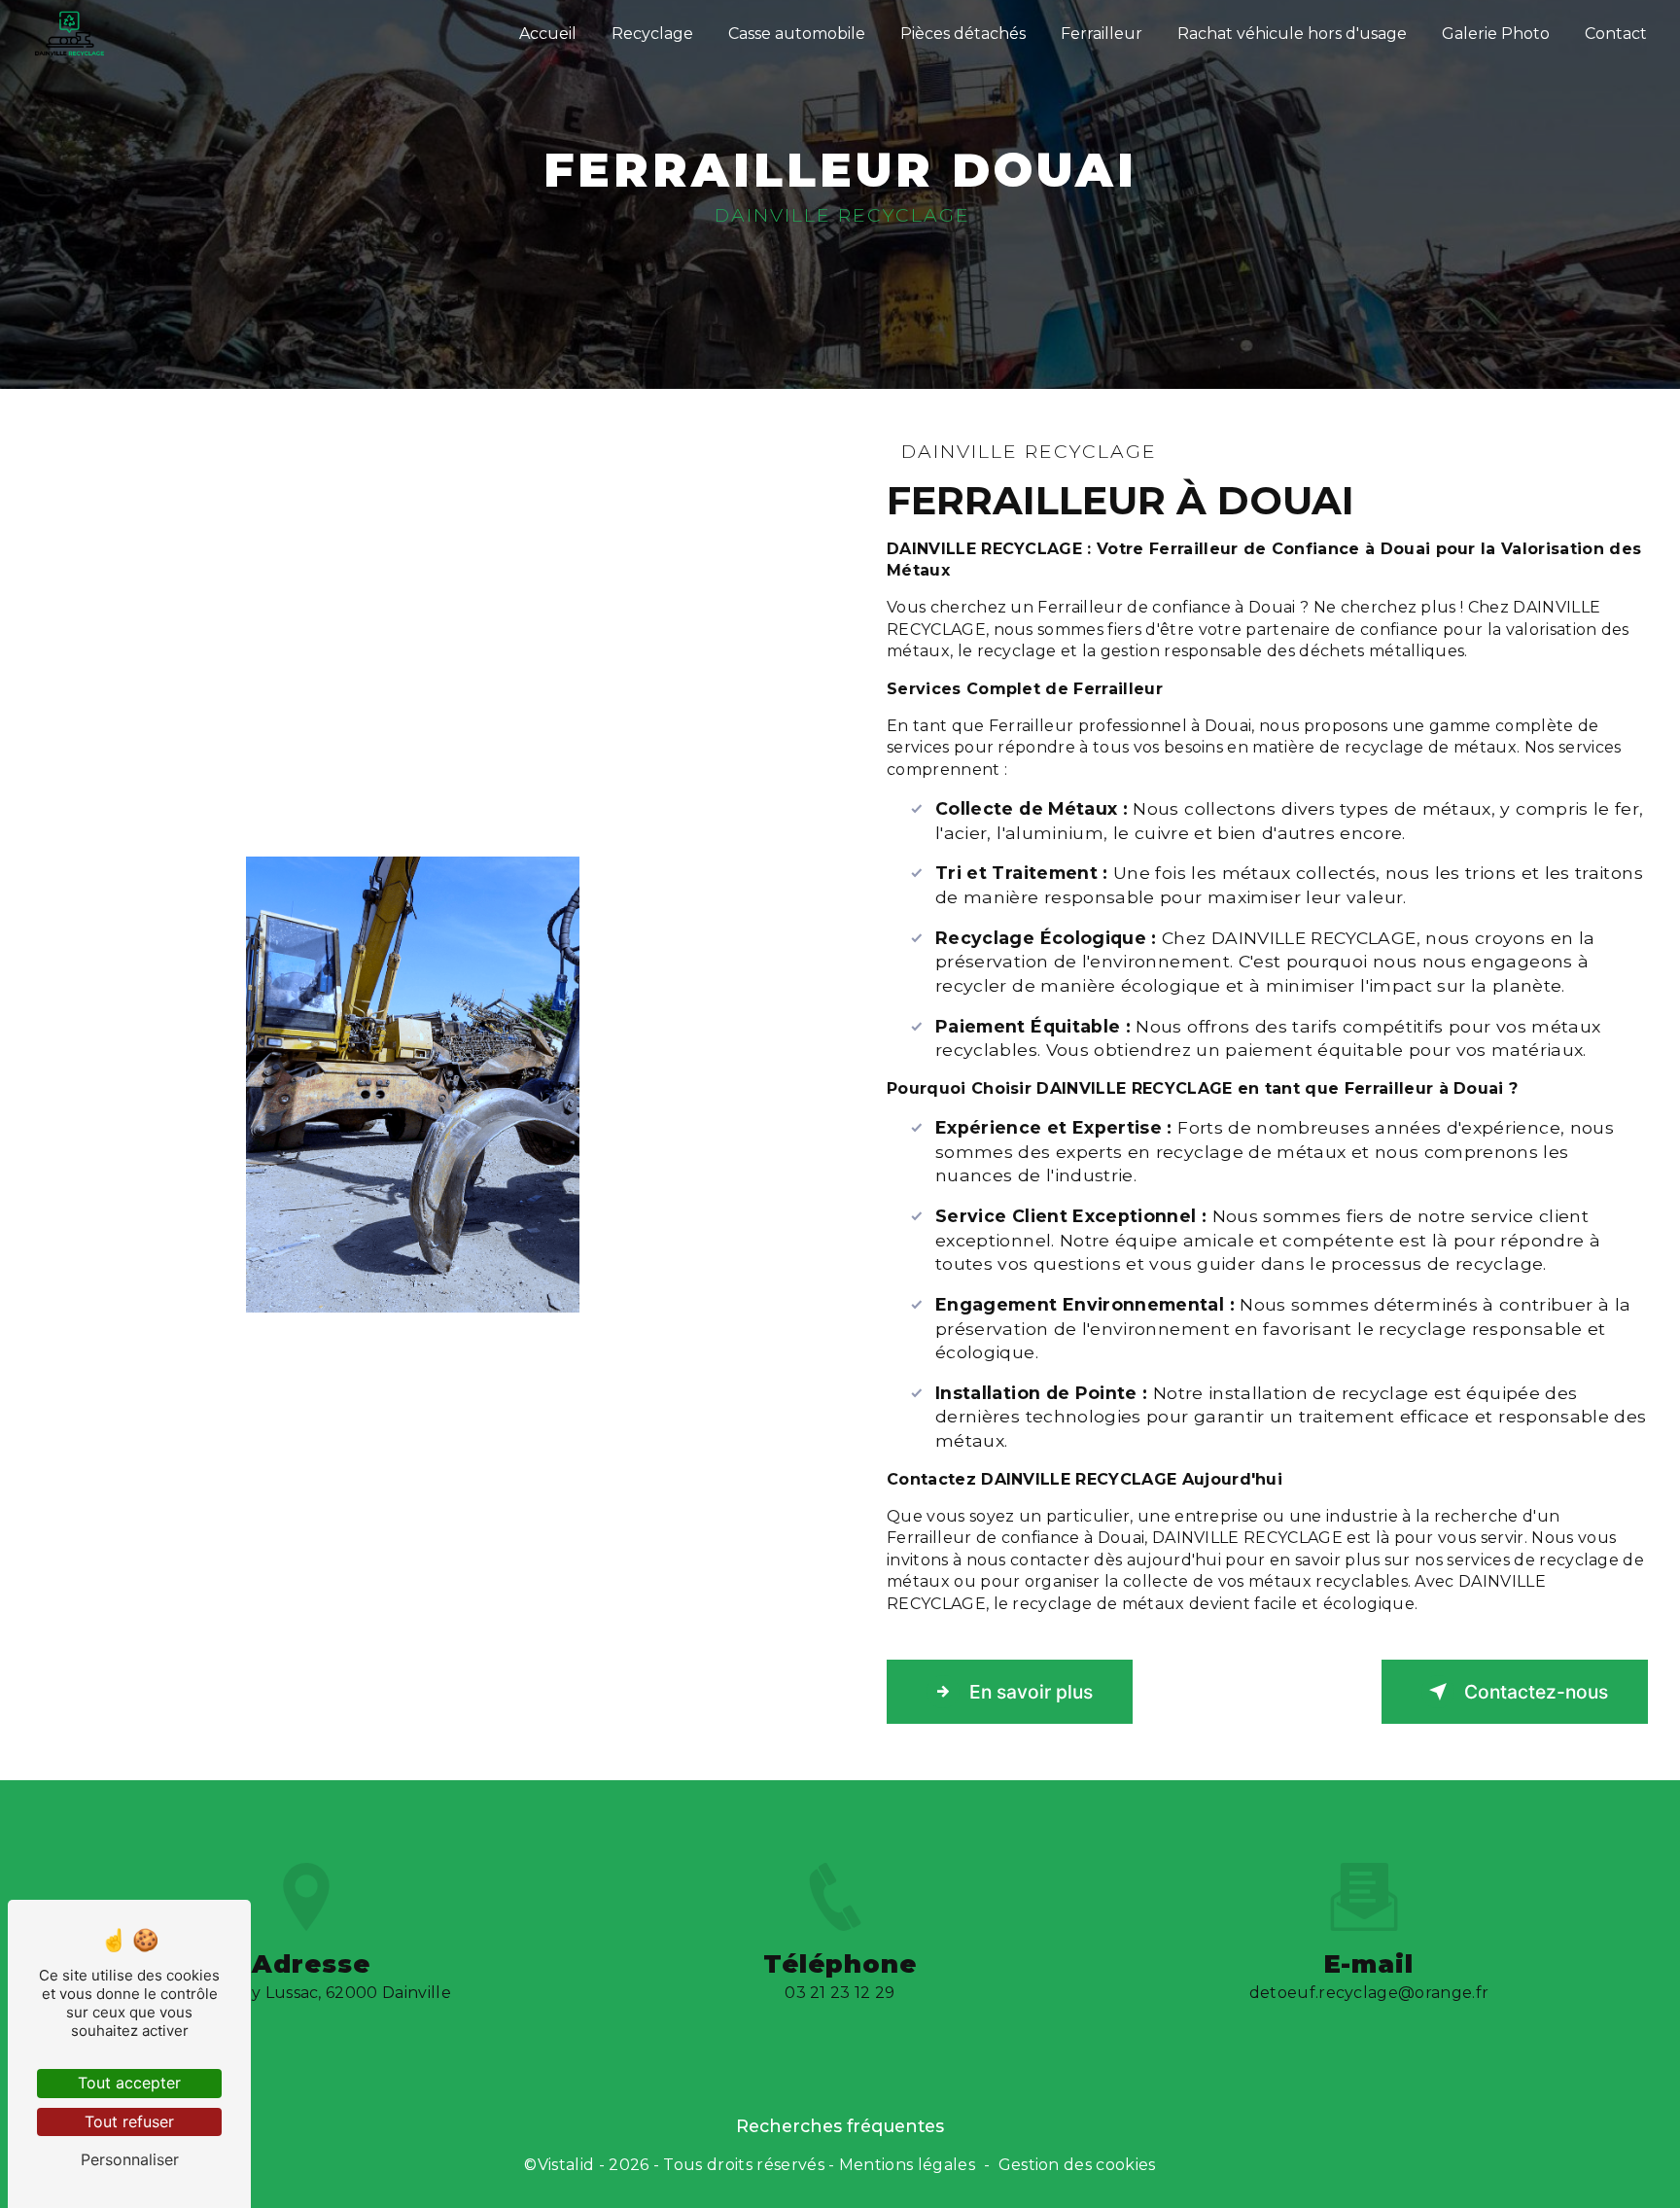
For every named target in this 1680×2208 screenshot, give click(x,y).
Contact (1616, 34)
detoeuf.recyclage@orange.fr (1369, 1993)
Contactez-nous (1536, 1692)
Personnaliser (130, 2159)
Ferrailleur (1102, 34)
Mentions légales (907, 2165)
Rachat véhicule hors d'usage (1292, 34)
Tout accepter (129, 2083)
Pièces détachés (963, 34)
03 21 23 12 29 (840, 1993)
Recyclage (652, 34)
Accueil (548, 34)
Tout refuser (129, 2121)
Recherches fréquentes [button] (840, 2126)
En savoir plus (1031, 1692)
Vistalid (566, 2165)
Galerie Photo (1496, 34)
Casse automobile (797, 34)
